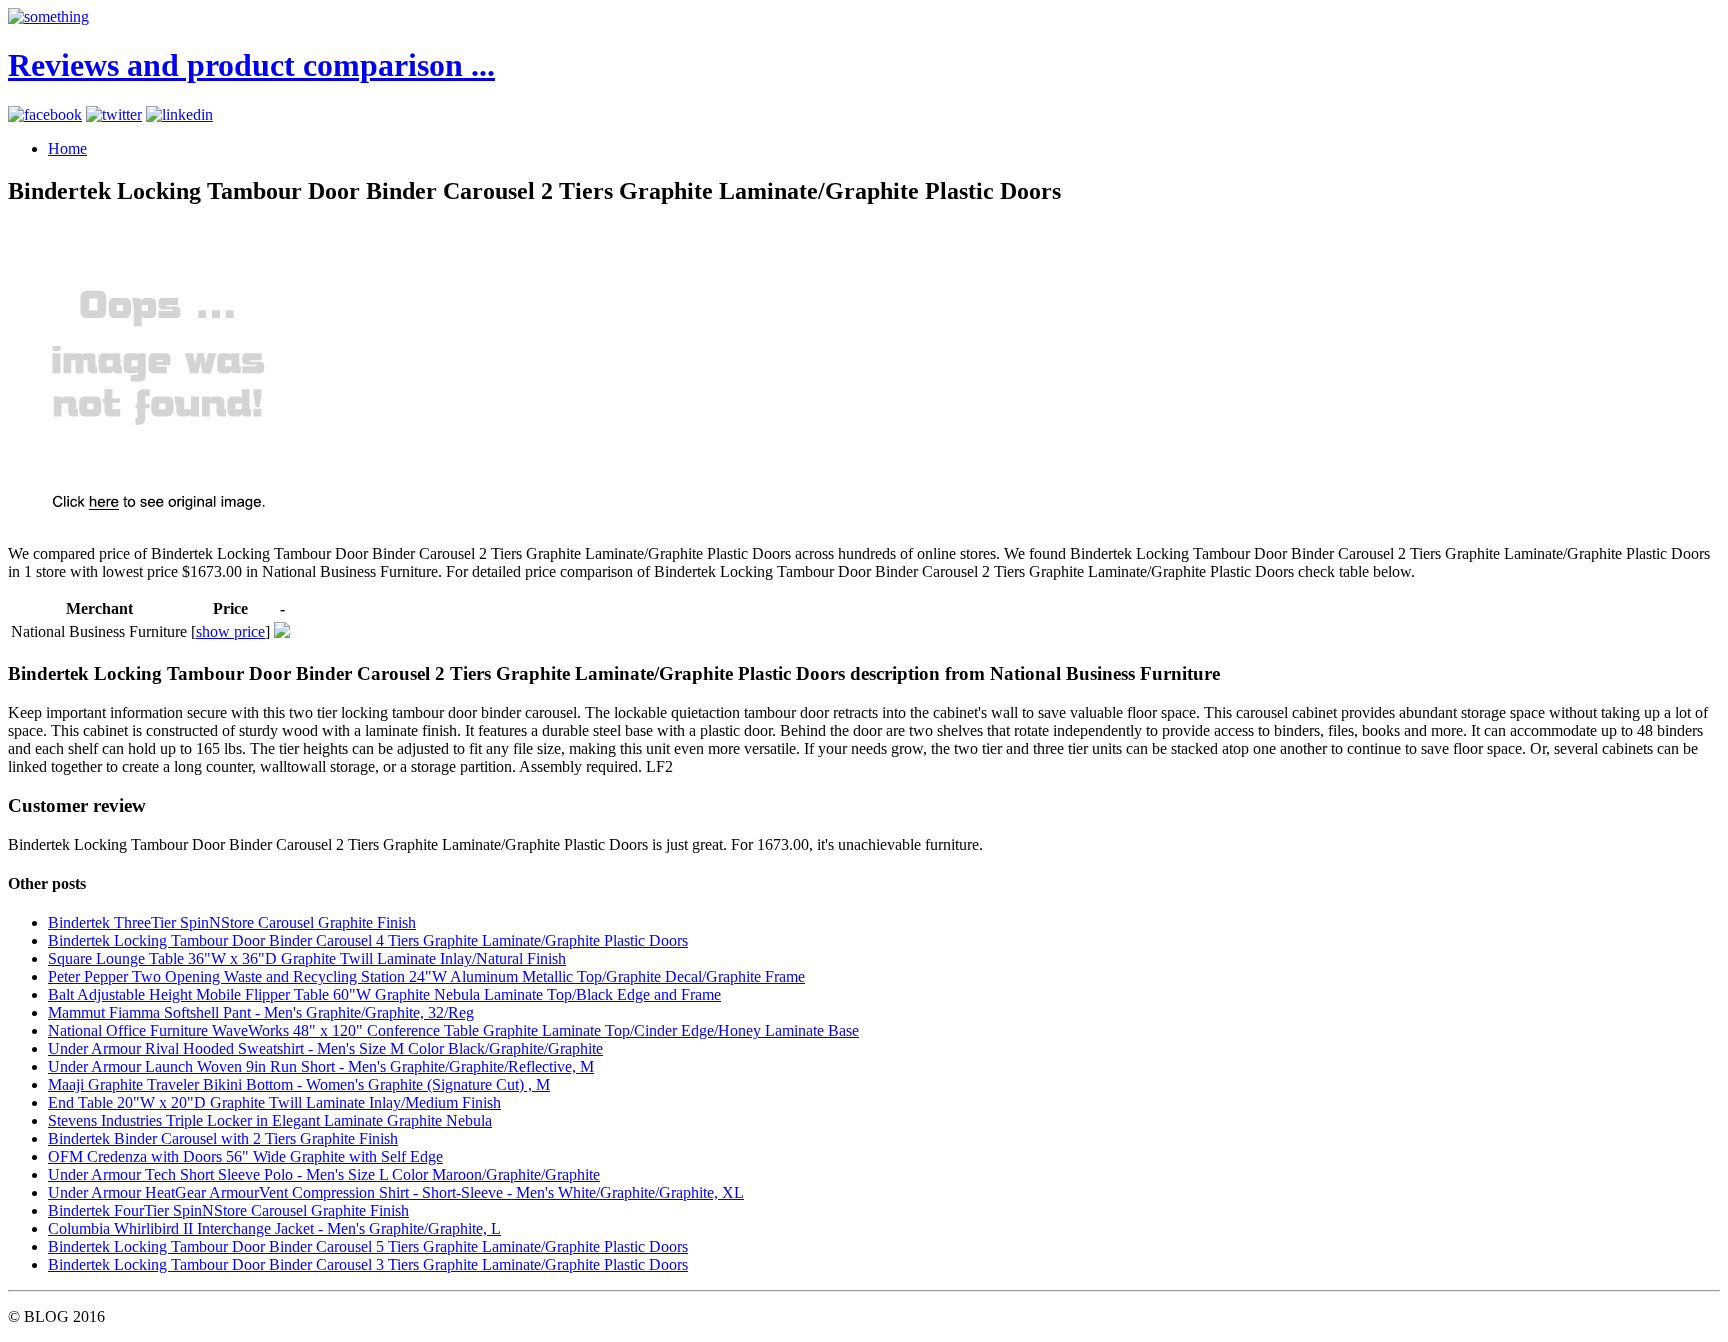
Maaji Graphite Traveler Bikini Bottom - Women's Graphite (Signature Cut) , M (299, 1084)
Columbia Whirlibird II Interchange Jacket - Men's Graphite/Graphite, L (274, 1228)
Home (67, 148)
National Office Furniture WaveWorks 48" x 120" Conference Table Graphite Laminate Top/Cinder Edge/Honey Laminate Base (453, 1030)
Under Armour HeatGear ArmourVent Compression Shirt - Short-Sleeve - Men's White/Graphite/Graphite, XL (396, 1192)
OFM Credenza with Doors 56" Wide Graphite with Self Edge (245, 1156)
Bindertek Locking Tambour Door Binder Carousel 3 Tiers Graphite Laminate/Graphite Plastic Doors (368, 1264)
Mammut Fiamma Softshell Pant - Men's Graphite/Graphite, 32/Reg (261, 1012)
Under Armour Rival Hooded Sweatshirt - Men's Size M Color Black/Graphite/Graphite (325, 1048)
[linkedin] (179, 114)
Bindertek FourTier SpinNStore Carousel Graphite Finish (228, 1210)
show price (230, 631)
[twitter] (114, 114)
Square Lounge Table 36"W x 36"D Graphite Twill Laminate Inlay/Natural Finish (307, 958)
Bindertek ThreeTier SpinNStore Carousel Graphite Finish (232, 922)
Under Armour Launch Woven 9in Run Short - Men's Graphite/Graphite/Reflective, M (321, 1066)
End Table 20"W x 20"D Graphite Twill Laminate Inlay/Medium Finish (274, 1102)
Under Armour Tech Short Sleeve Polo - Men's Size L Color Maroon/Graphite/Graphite (324, 1174)
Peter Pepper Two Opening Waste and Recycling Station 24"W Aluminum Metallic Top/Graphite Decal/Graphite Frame (426, 976)
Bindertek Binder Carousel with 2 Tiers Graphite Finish (223, 1138)
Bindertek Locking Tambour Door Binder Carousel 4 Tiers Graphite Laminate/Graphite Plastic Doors (368, 940)
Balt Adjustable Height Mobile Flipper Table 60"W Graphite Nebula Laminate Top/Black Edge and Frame (384, 994)
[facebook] (45, 114)
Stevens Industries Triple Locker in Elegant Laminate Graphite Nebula (270, 1120)
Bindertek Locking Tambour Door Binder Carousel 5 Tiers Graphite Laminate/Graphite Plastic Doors (368, 1246)
